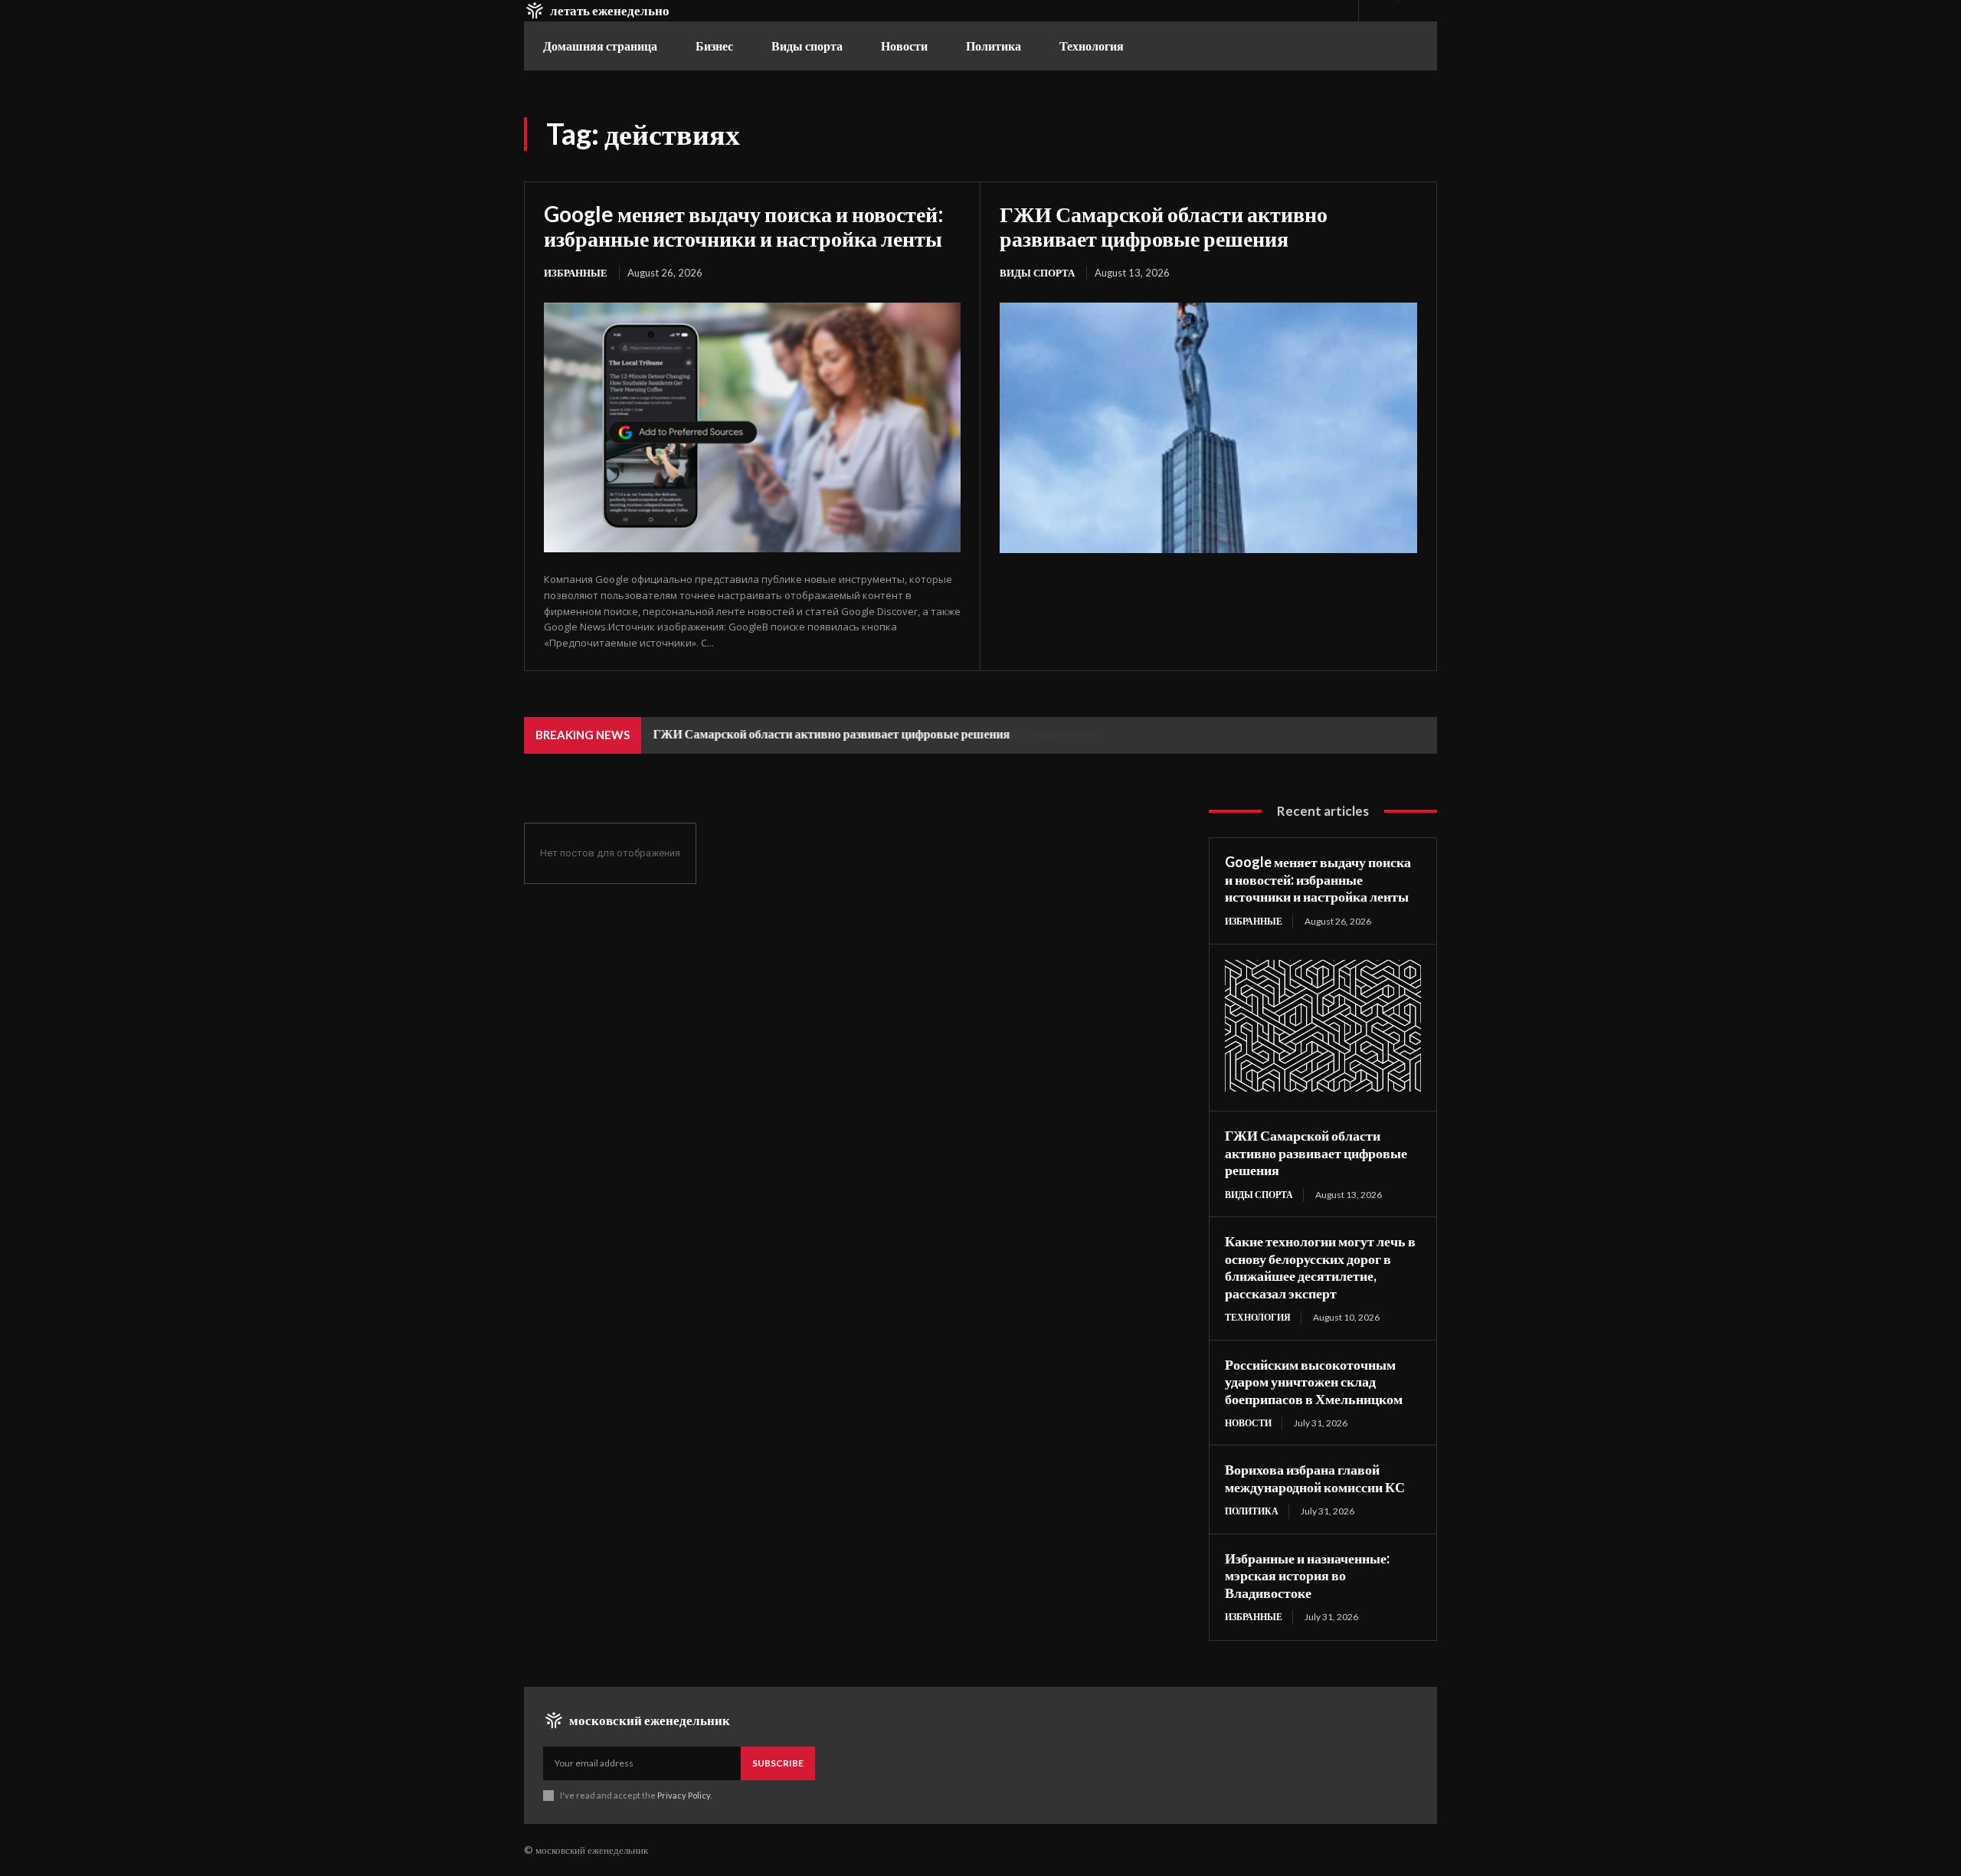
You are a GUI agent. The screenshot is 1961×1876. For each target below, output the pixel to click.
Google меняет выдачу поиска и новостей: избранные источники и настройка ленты (744, 226)
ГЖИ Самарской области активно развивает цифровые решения (1164, 226)
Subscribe (778, 1763)
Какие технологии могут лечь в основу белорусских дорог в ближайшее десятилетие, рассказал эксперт (1320, 1267)
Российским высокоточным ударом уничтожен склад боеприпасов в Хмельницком (1314, 1382)
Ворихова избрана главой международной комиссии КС (1315, 1478)
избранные (576, 273)
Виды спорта (1037, 273)
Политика (1252, 1511)
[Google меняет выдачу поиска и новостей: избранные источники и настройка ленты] (752, 427)
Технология (1258, 1317)
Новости (1248, 1423)
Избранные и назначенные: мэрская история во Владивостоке (1307, 1575)
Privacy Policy (684, 1795)
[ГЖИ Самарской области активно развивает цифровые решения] (1208, 428)
